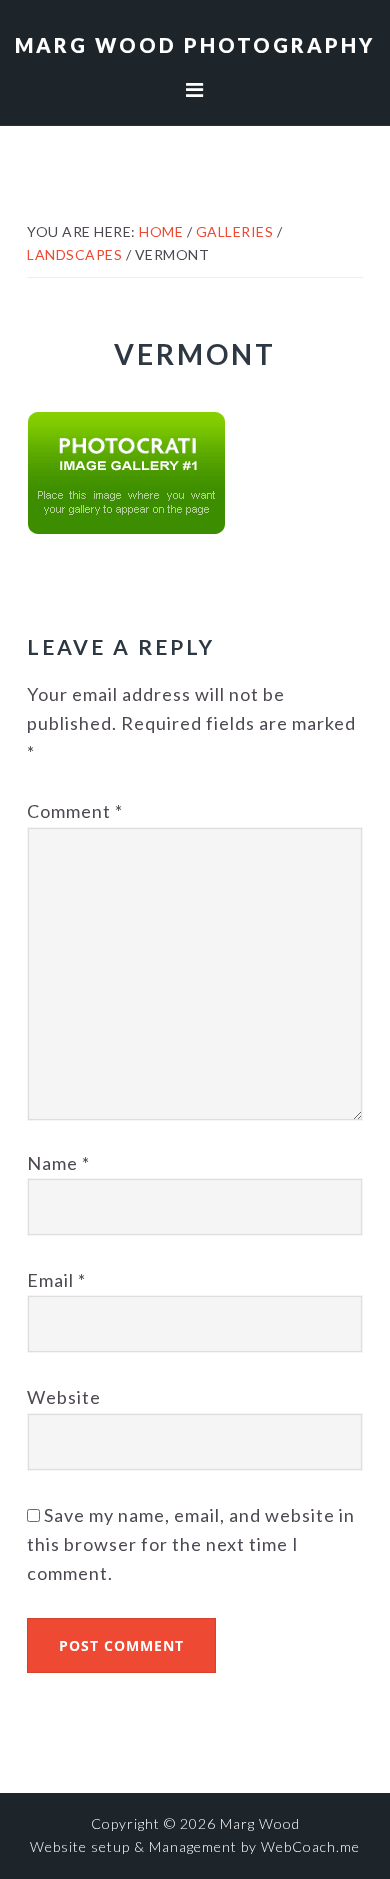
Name (58, 1163)
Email (56, 1280)
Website (64, 1397)
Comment (75, 811)
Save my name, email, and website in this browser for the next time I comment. (191, 1544)
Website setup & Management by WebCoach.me (195, 1846)
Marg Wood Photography (195, 45)
